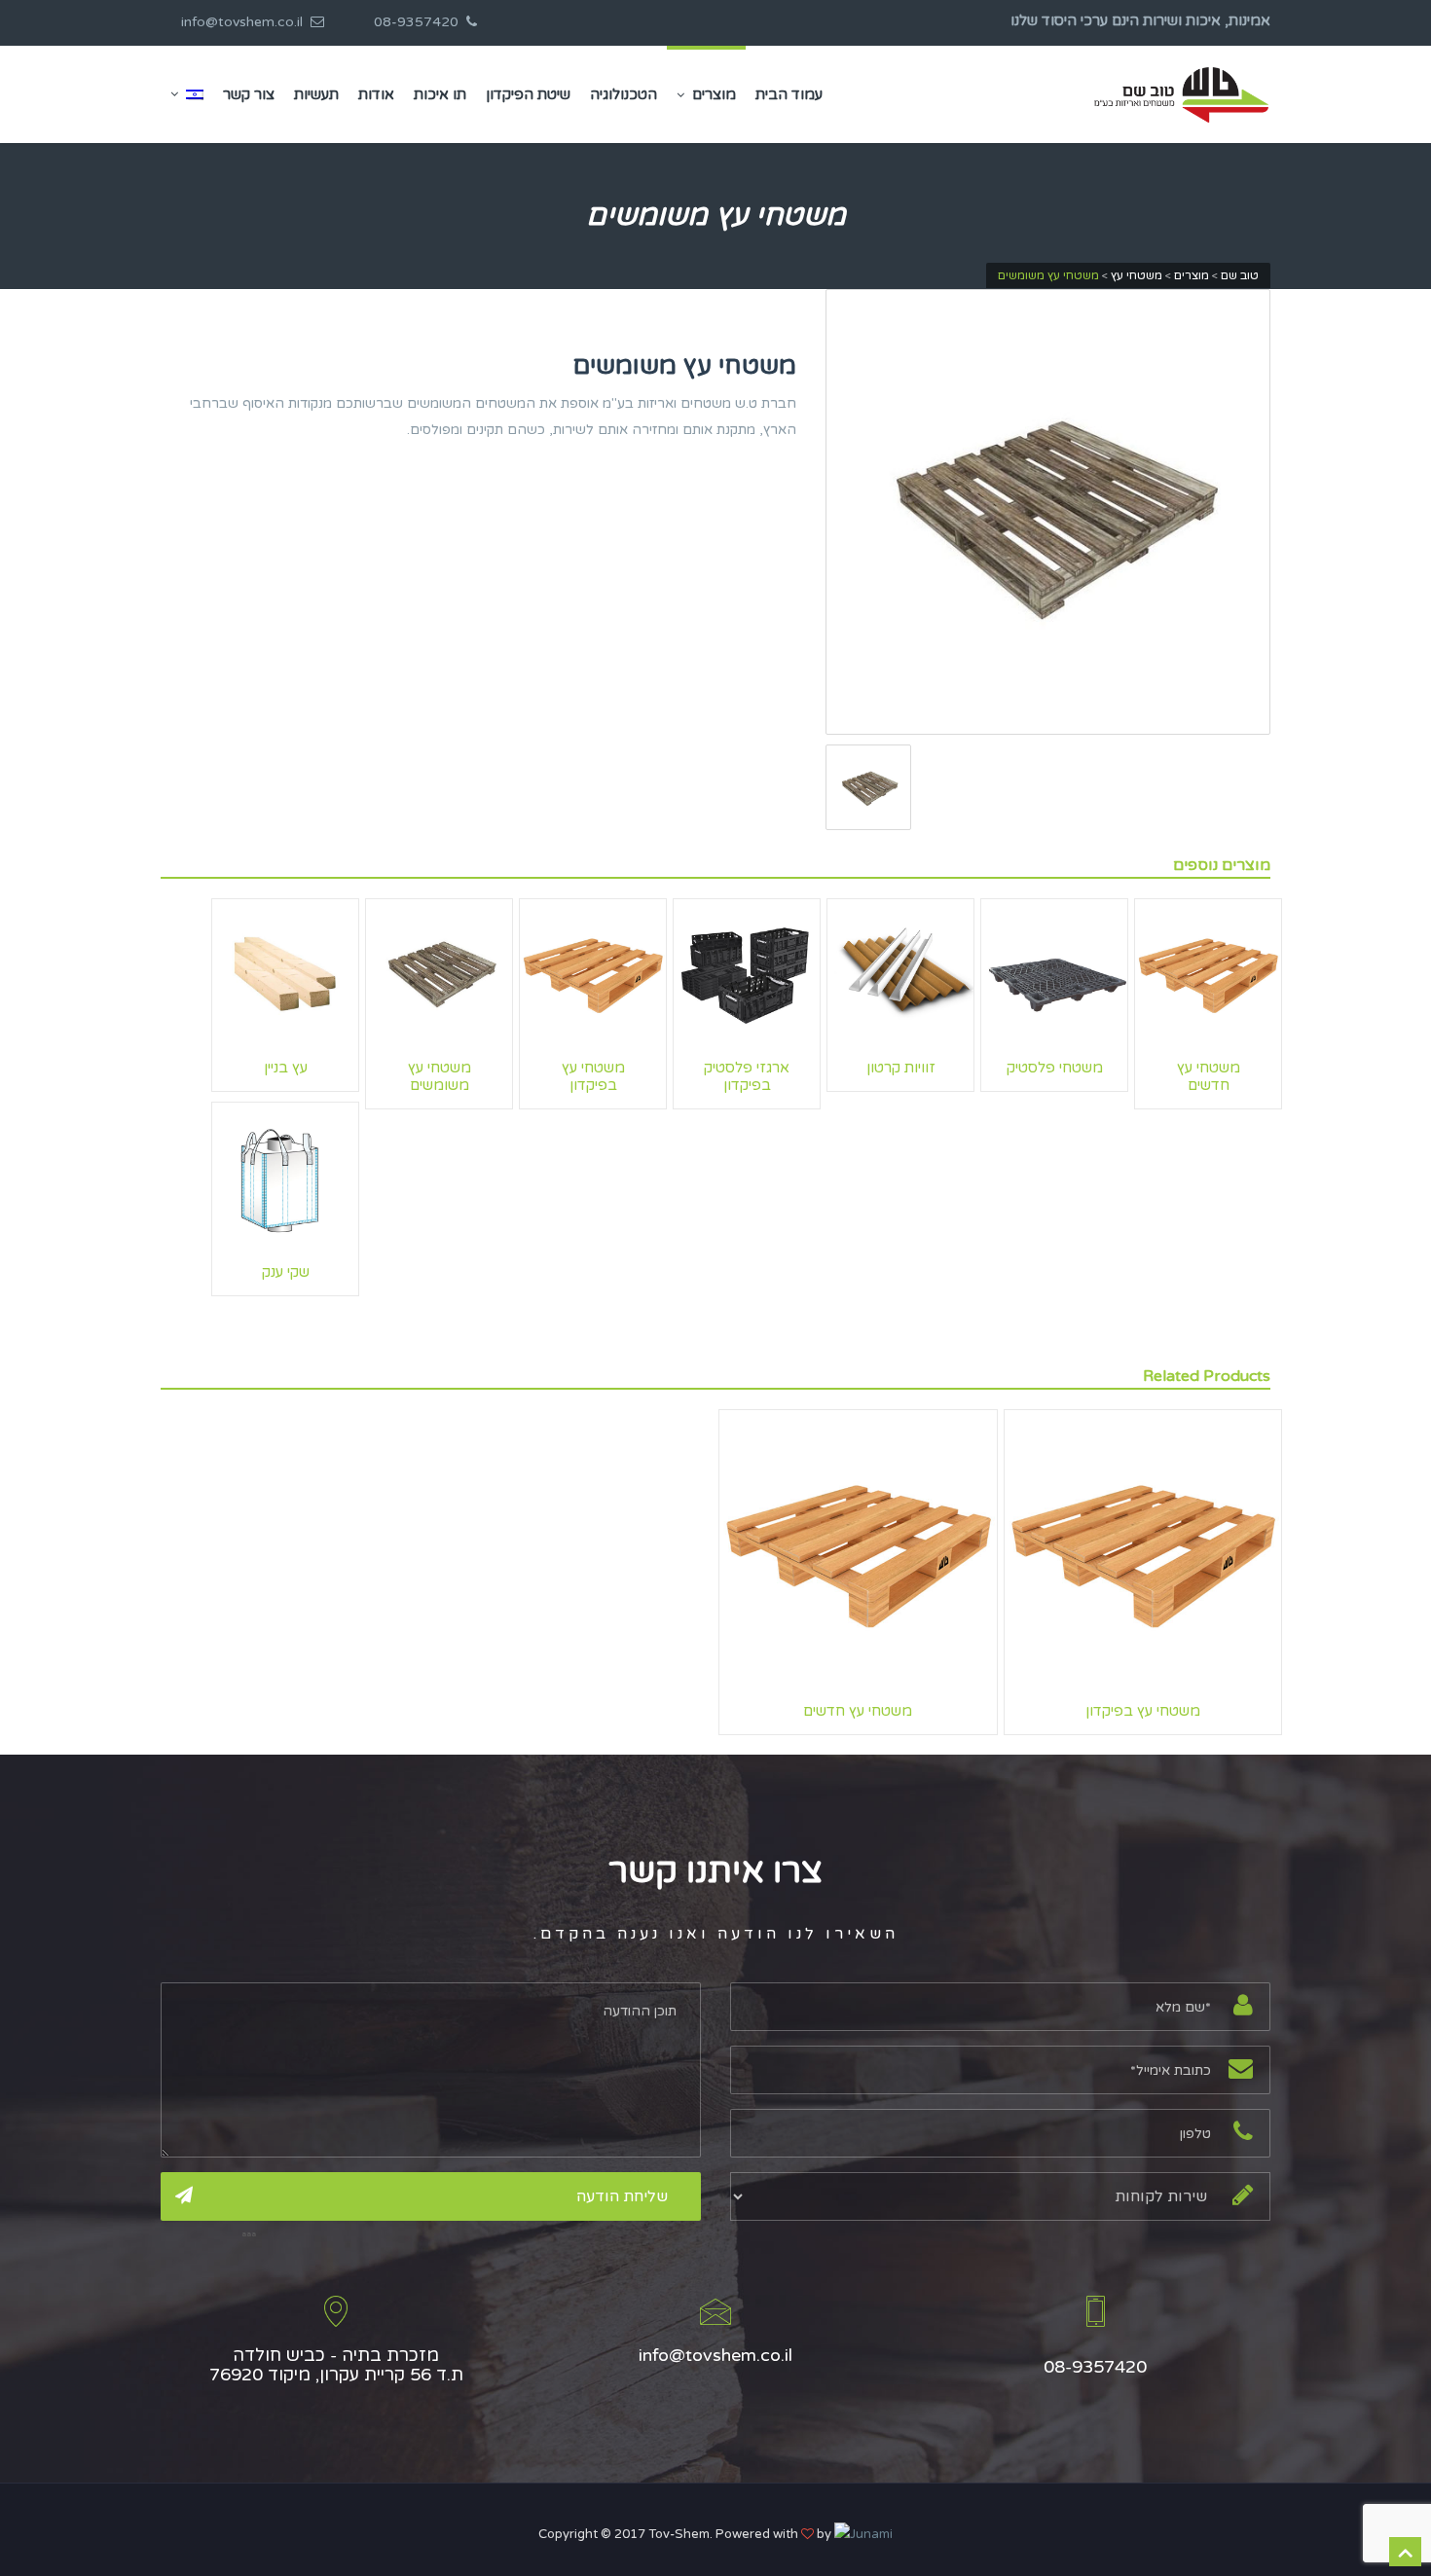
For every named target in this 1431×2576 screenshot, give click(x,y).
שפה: (187, 94)
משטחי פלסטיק (1055, 1068)
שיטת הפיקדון (528, 94)
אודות (376, 94)
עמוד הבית (789, 94)
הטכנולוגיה (624, 94)
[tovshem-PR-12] (1048, 512)
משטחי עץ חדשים (1209, 1076)
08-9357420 (420, 22)
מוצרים (714, 94)
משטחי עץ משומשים (440, 1076)
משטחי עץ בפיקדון (593, 1076)
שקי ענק (286, 1272)
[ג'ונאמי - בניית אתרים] (863, 2534)
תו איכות (440, 94)
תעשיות (316, 94)
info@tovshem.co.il (246, 22)
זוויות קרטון (901, 1068)
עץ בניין (286, 1068)
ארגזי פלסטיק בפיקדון (747, 1076)
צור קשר (249, 94)
